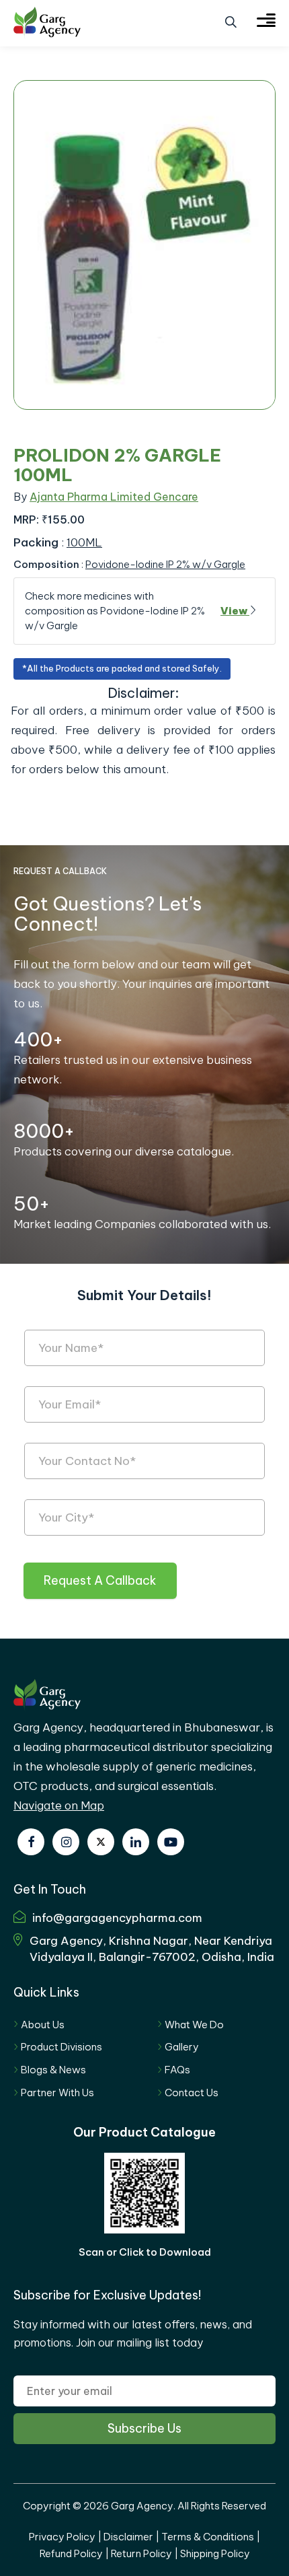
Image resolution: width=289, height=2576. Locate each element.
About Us (43, 2025)
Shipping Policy (215, 2553)
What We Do (194, 2025)
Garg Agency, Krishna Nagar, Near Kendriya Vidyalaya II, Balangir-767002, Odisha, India (152, 1949)
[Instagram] (66, 1842)
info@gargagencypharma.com (117, 1918)
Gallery (182, 2047)
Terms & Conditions (208, 2537)
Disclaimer (128, 2537)
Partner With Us (57, 2092)
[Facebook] (31, 1842)
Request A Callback (100, 1580)
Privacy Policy (62, 2537)
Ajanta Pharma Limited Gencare (114, 497)
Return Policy (141, 2553)
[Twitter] (101, 1842)
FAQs (177, 2070)
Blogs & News (53, 2070)
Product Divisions (61, 2047)
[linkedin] (136, 1842)
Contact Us (192, 2092)
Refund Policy (71, 2553)
